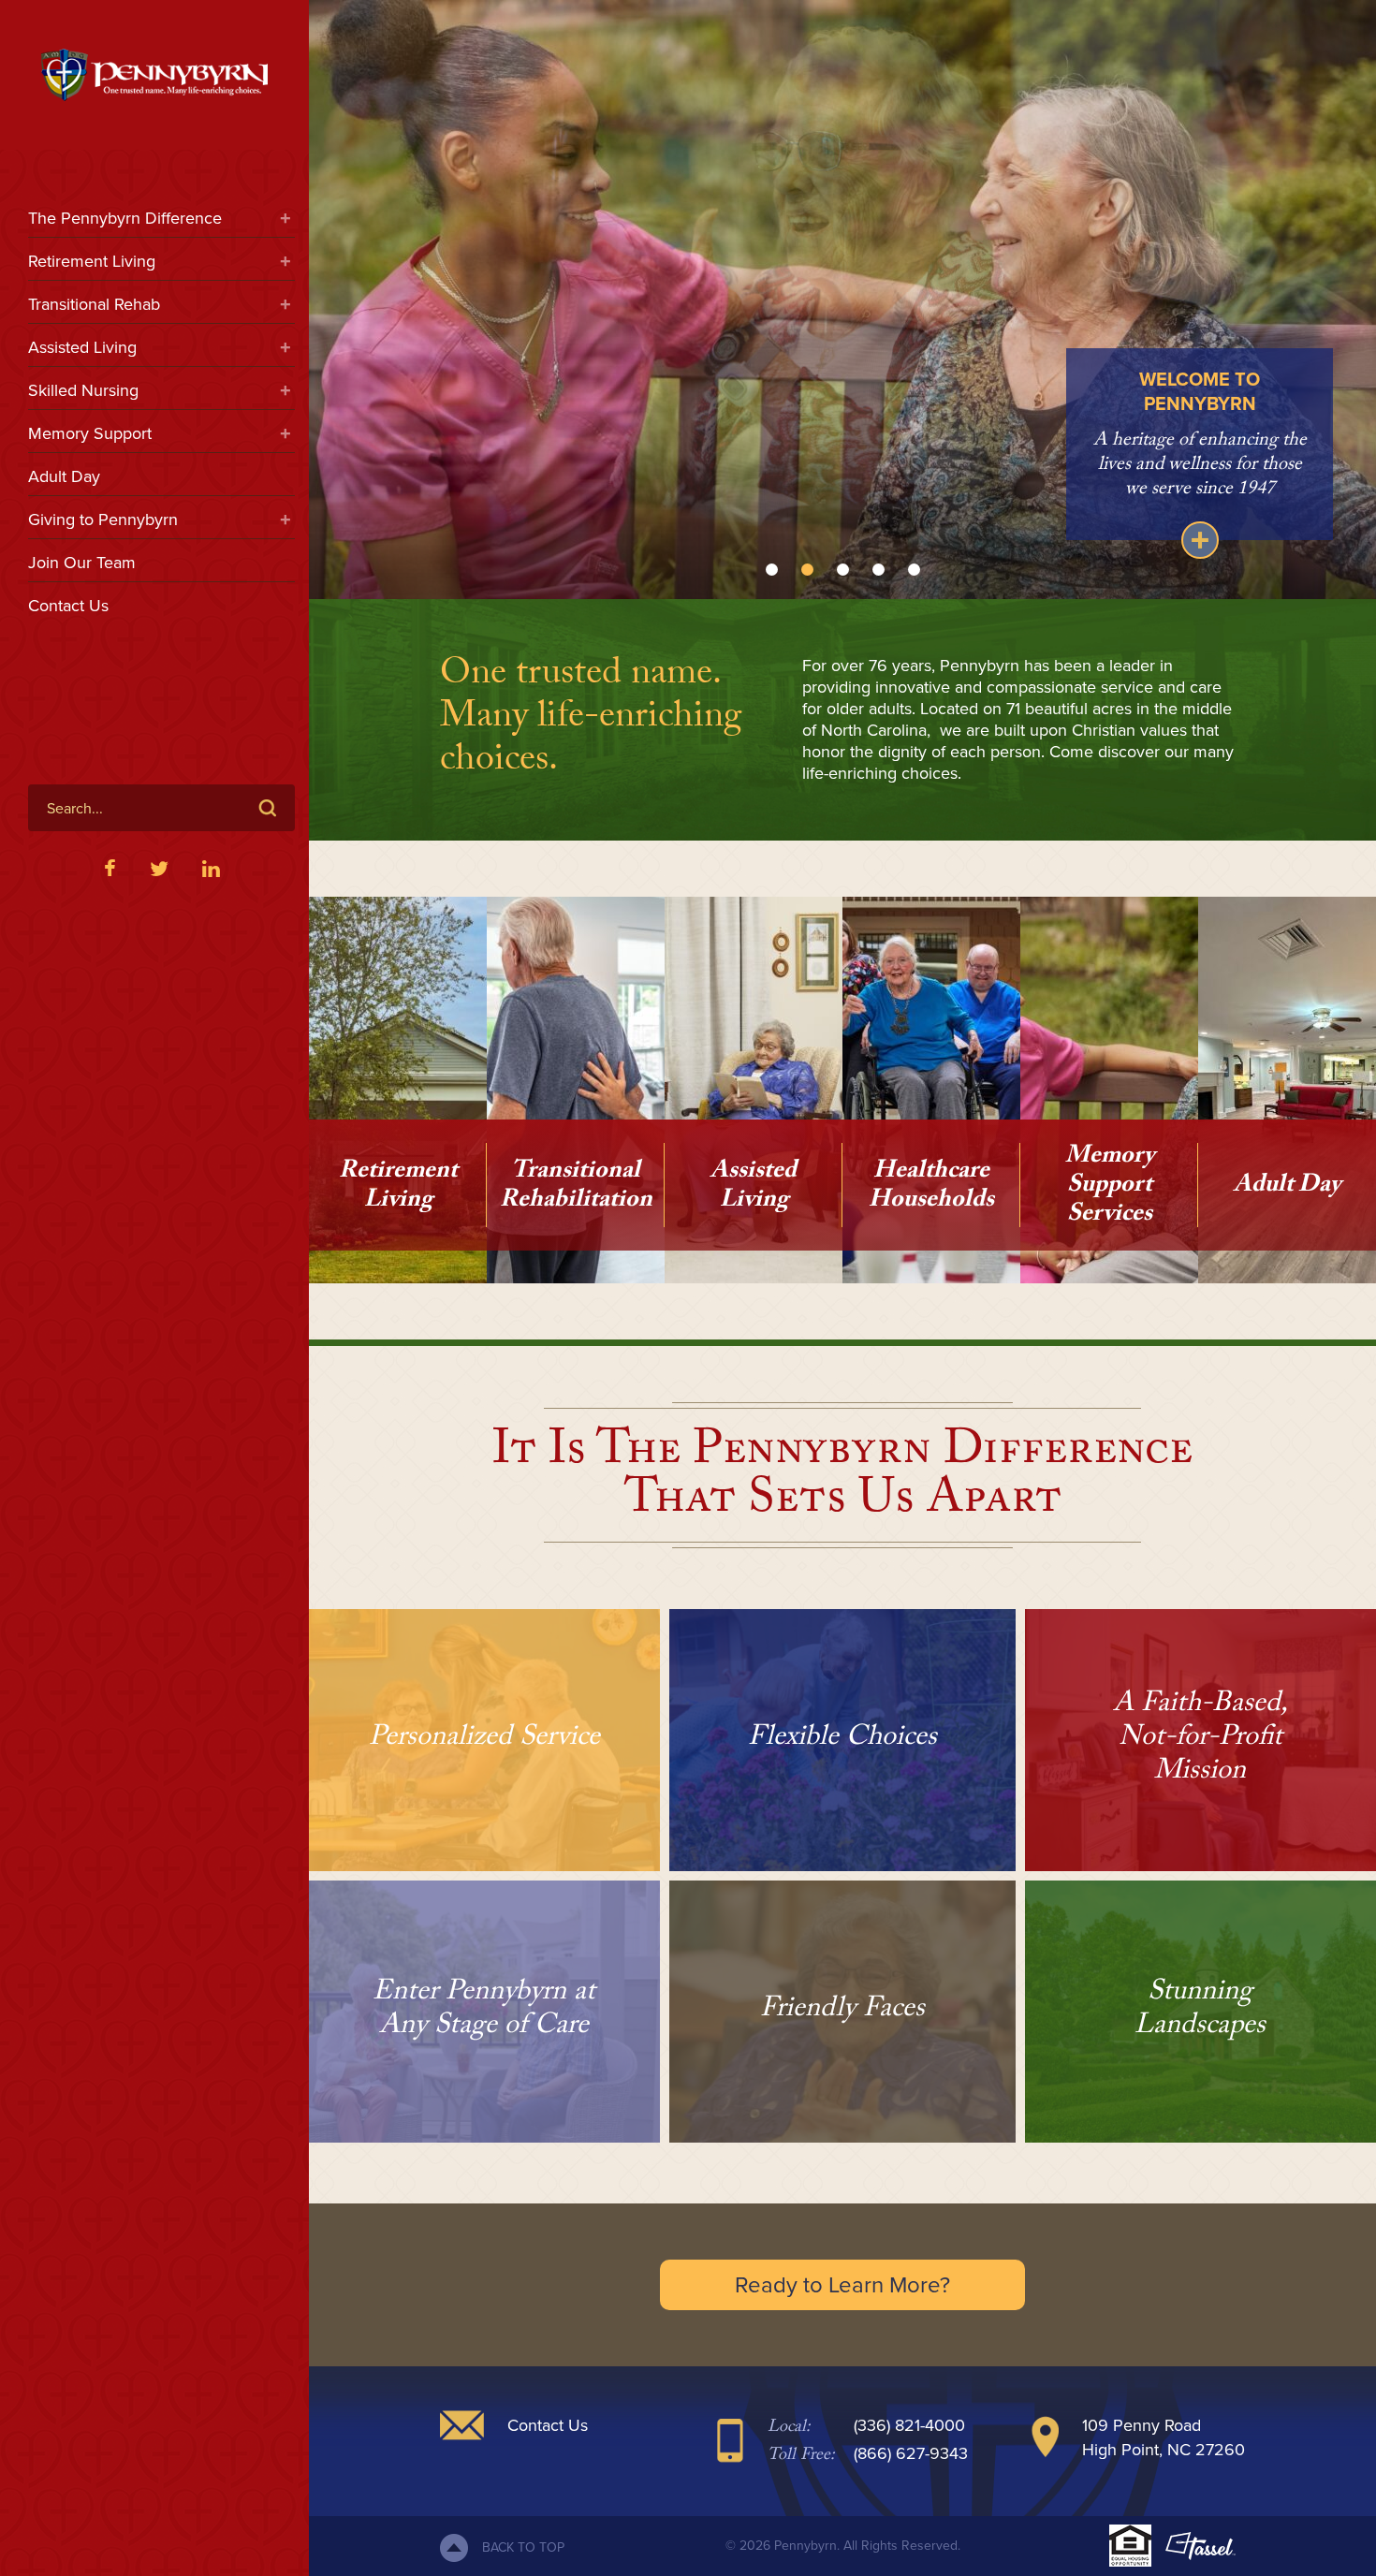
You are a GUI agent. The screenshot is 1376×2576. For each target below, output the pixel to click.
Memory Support (90, 433)
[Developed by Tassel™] (1200, 2546)
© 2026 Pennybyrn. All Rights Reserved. (843, 2546)
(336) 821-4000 (909, 2425)
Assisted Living (82, 347)
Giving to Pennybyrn (103, 520)
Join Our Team (82, 563)
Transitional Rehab (94, 304)
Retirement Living (92, 261)
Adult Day (64, 476)
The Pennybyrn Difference (125, 218)
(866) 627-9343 (911, 2453)
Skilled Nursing (83, 390)
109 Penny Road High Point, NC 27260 (1164, 2437)
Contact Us (68, 606)
